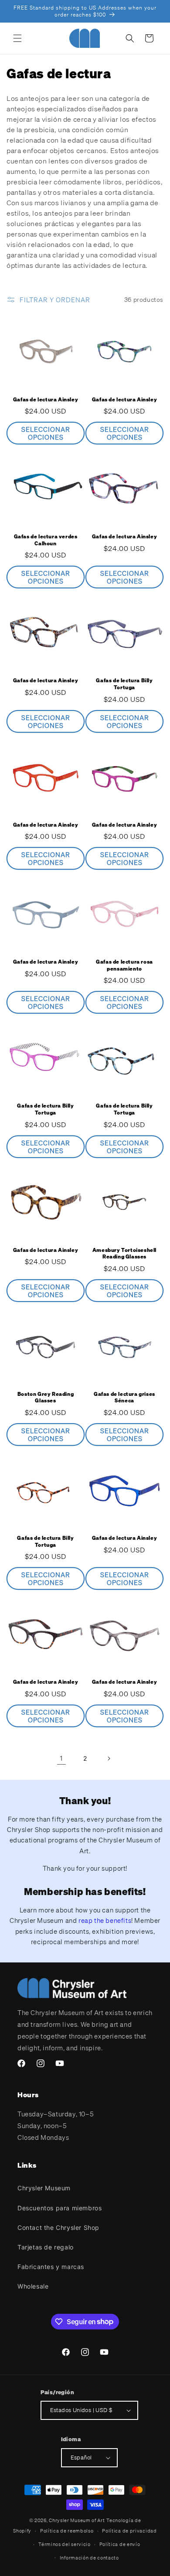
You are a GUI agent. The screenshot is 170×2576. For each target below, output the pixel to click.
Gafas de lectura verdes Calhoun (46, 540)
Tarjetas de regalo (46, 2247)
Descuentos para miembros (59, 2208)
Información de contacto (89, 2558)
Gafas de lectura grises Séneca (124, 1397)
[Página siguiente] (109, 1758)
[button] (17, 38)
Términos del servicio (65, 2544)
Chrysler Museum (44, 2188)
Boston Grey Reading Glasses (46, 1397)
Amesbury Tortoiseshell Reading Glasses (124, 1253)
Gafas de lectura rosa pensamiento (124, 965)
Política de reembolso (67, 2531)
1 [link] (61, 1758)
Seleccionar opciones (46, 433)
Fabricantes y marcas (51, 2267)
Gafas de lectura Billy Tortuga (124, 684)
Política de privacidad (129, 2531)
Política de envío (120, 2544)
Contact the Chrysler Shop (58, 2227)
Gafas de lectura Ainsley (46, 399)
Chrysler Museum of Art (77, 2520)
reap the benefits (105, 1920)
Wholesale (33, 2286)
